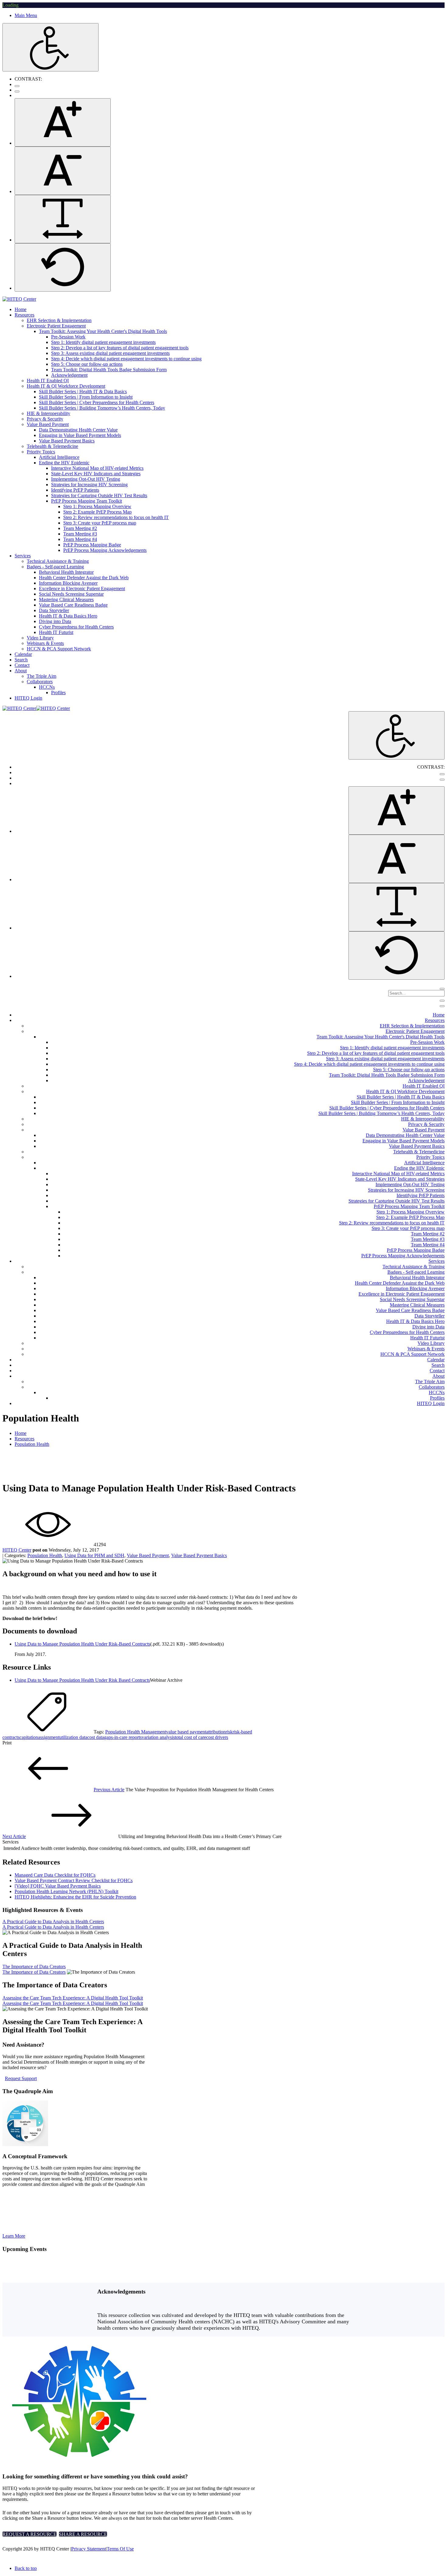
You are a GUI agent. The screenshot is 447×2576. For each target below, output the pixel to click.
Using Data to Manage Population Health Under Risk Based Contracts (82, 1680)
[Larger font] (63, 122)
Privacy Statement (88, 2549)
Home (21, 1433)
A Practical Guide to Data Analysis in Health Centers (53, 1922)
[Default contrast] (17, 86)
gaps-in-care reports (123, 1737)
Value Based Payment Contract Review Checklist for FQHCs (74, 1880)
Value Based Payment (148, 1555)
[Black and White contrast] (17, 92)
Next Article (14, 1836)
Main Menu (26, 15)
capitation (29, 1737)
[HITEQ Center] (19, 299)
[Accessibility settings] (50, 47)
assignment (49, 1737)
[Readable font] (63, 219)
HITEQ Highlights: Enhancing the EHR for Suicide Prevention (75, 1897)
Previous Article (109, 1790)
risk (229, 1732)
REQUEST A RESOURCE (29, 2534)
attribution (216, 1732)
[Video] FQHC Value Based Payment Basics (58, 1886)
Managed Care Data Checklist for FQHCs (55, 1875)
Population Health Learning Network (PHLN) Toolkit (66, 1891)
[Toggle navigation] (442, 1001)
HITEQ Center (17, 1550)
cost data (96, 1737)
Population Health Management (136, 1732)
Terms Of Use (120, 2549)
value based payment (186, 1732)
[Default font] (63, 267)
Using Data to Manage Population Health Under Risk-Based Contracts (82, 1644)
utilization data (73, 1737)
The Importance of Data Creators (34, 1967)
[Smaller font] (63, 171)
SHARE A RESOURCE (83, 2534)
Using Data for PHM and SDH (94, 1555)
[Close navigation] (442, 1006)
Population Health (45, 1555)
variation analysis (158, 1737)
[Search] (442, 989)
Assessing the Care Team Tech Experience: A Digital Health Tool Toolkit (73, 1998)
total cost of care (191, 1737)
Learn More (14, 2236)
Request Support (21, 2078)
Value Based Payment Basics (199, 1555)
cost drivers (217, 1737)
